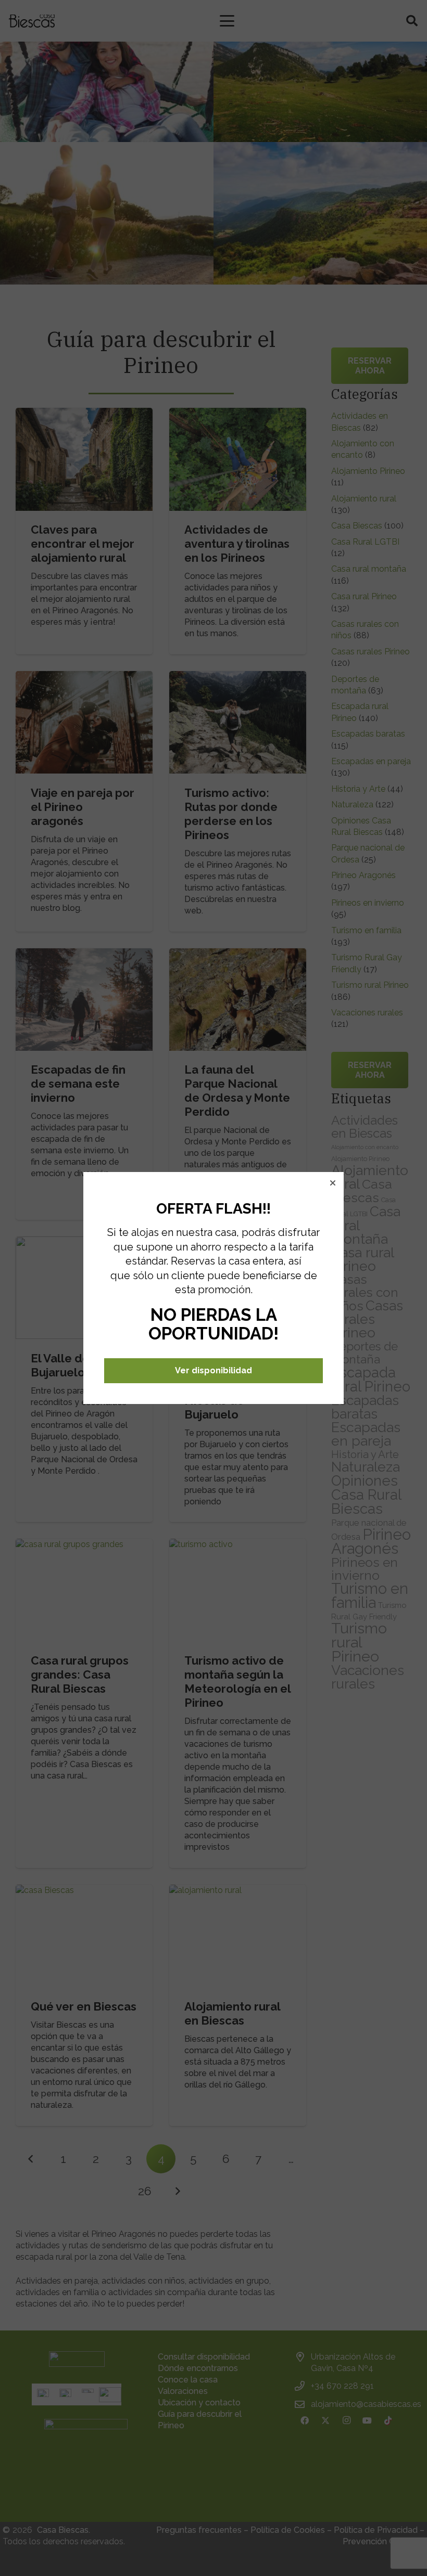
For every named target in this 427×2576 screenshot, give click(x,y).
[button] (333, 1183)
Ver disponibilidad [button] (213, 1370)
